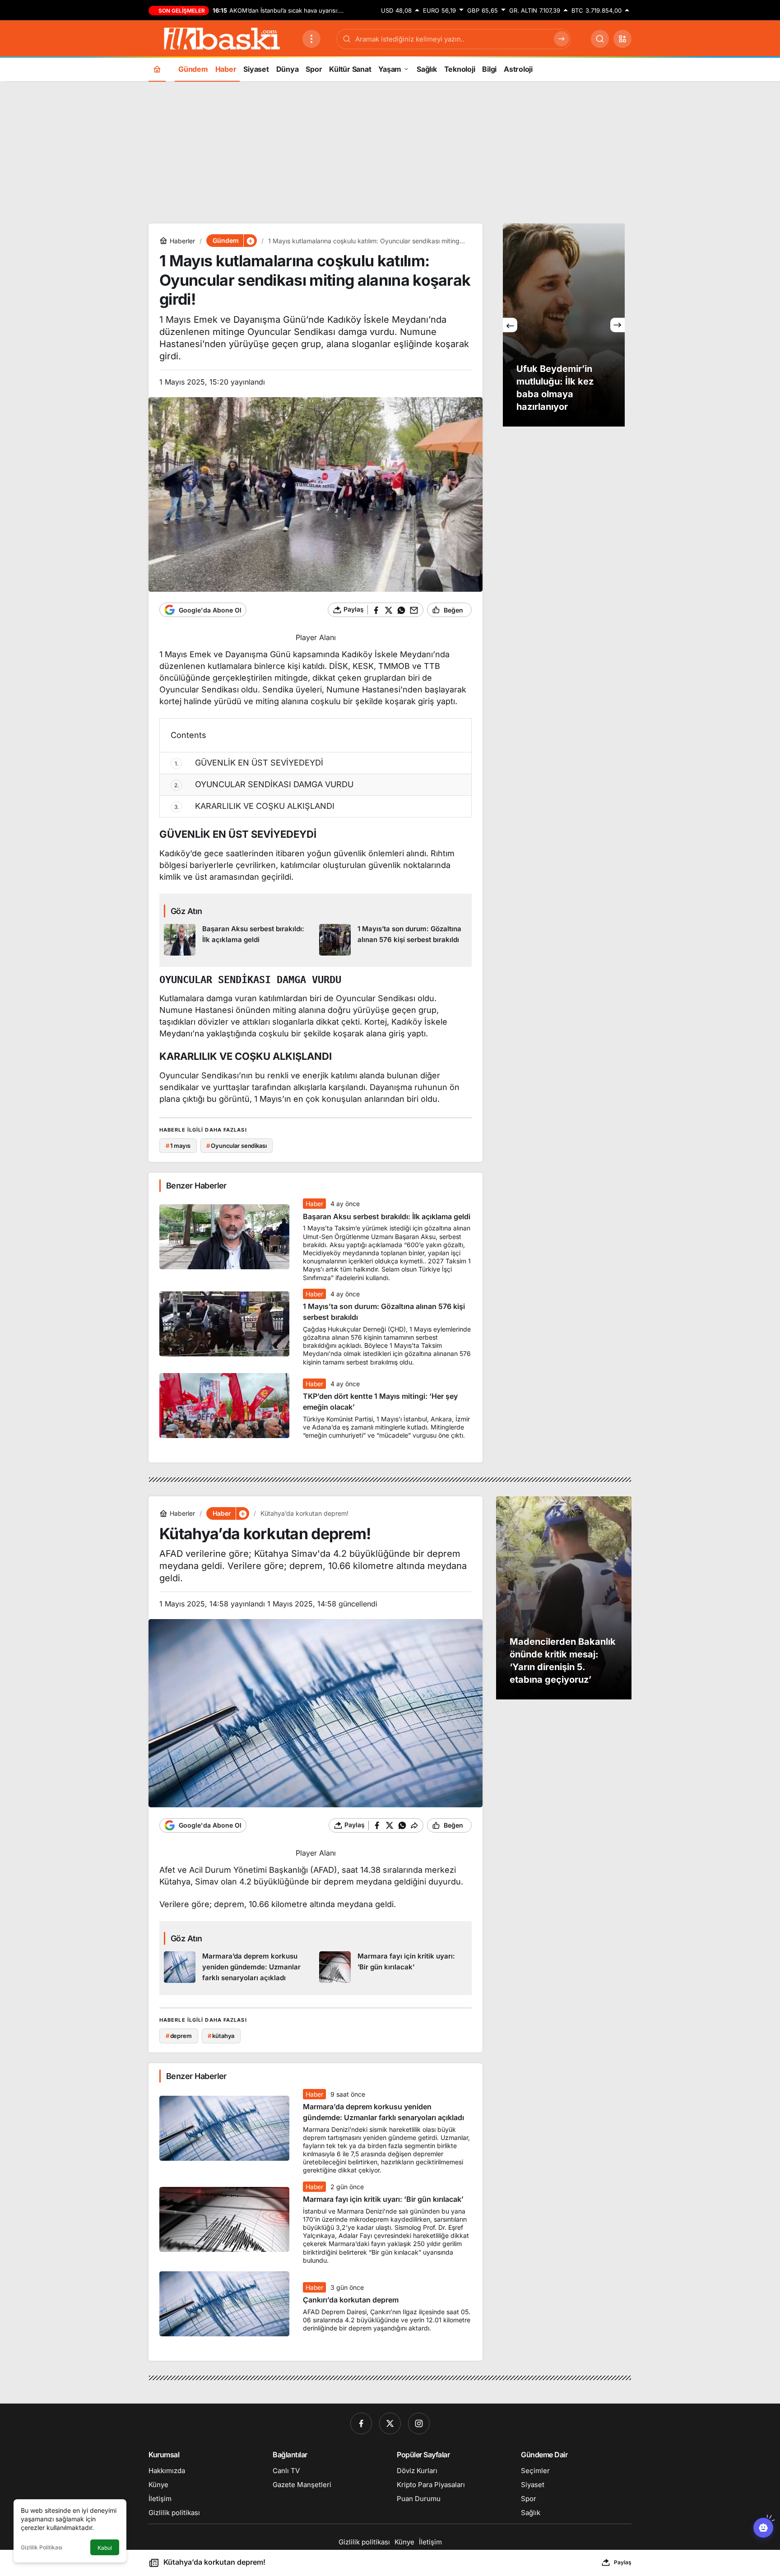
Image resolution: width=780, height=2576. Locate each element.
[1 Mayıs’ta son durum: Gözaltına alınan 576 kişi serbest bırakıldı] (393, 940)
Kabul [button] (105, 2548)
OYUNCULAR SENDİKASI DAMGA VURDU (264, 784)
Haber (314, 1204)
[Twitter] (390, 2423)
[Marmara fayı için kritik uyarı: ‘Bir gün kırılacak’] (393, 1968)
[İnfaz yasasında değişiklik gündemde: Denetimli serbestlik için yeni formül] (564, 325)
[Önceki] (510, 325)
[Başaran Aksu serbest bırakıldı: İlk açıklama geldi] (238, 940)
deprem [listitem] (179, 2036)
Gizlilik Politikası (42, 2547)
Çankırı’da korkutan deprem (351, 2300)
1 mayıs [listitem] (178, 1146)
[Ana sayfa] (157, 69)
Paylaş (623, 2562)
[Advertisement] (390, 151)
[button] (622, 39)
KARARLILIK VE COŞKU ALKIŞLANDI (255, 806)
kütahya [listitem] (221, 2036)
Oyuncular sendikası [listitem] (236, 1146)
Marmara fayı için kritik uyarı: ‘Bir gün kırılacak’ (383, 2200)
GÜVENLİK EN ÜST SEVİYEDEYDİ (249, 763)
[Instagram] (419, 2423)
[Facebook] (361, 2423)
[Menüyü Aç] (311, 39)
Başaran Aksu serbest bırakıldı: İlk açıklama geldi (387, 1216)
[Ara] (600, 39)
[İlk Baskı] (222, 38)
